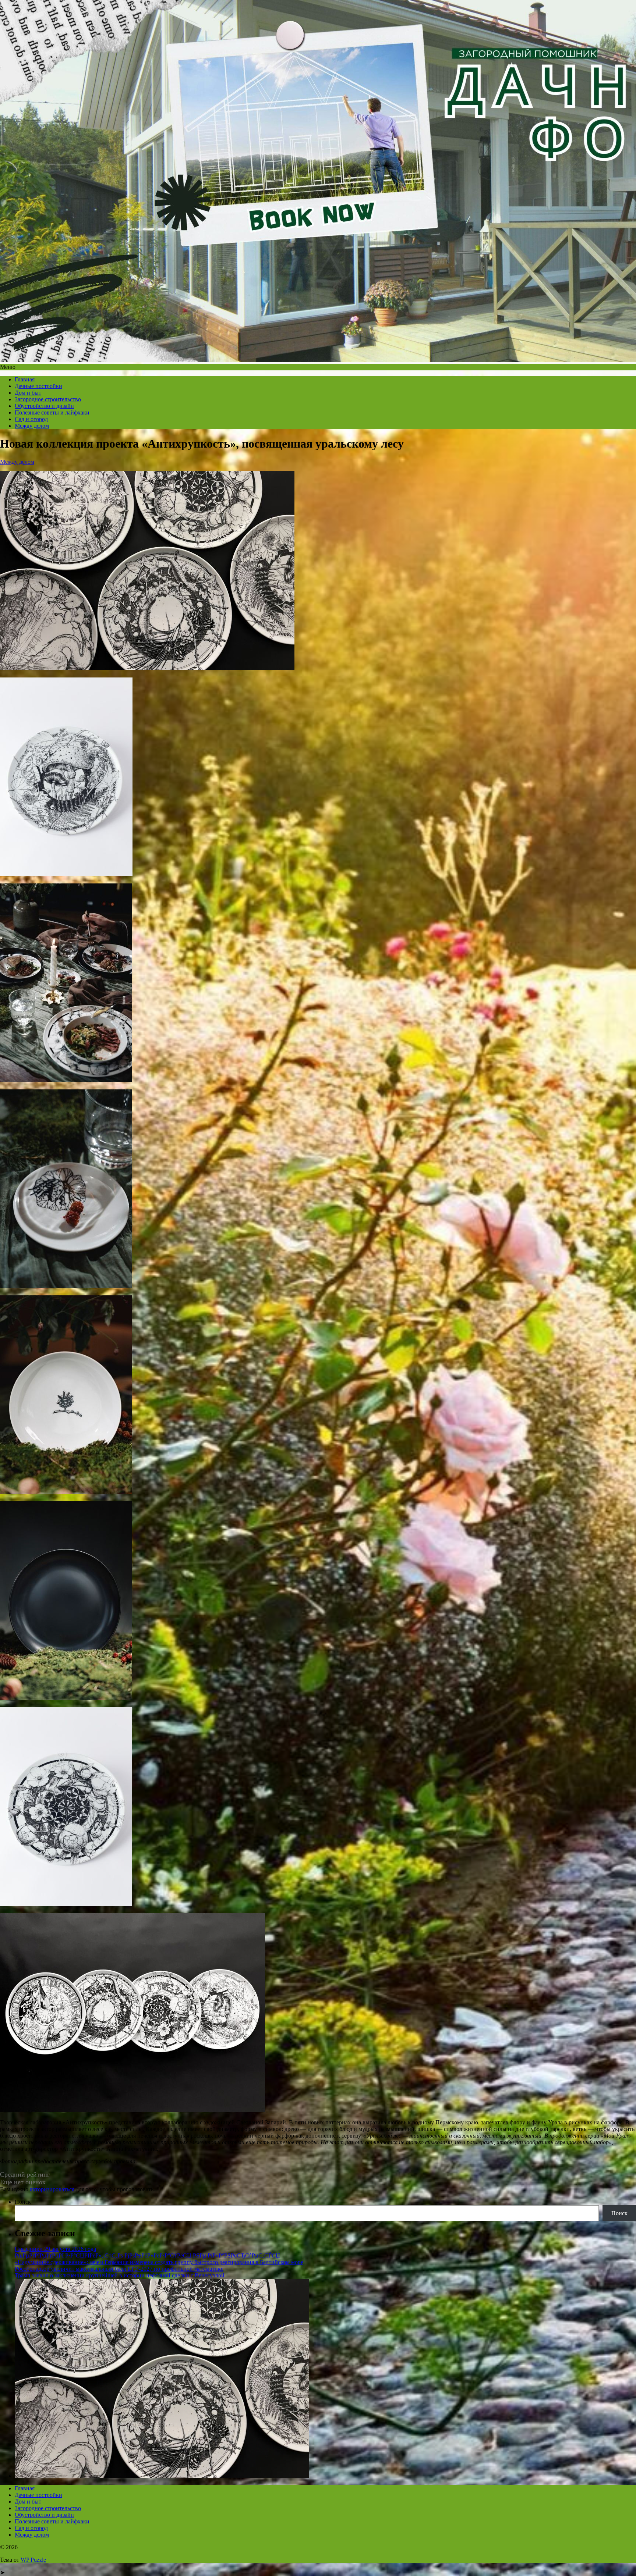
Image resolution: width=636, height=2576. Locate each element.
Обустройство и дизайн (44, 406)
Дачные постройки (38, 386)
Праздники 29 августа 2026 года (55, 2249)
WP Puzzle (33, 2560)
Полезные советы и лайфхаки (52, 412)
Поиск (23, 2202)
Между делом (32, 426)
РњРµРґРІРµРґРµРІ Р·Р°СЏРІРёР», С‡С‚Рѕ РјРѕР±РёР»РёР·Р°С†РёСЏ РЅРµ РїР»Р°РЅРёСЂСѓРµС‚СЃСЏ (147, 2255)
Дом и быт (28, 393)
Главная (25, 379)
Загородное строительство (48, 399)
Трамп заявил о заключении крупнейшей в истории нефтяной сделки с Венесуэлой (120, 2275)
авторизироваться (52, 2189)
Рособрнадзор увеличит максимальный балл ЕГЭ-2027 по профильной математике (119, 2269)
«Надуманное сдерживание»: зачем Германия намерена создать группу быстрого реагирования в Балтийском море (159, 2262)
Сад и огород (31, 419)
